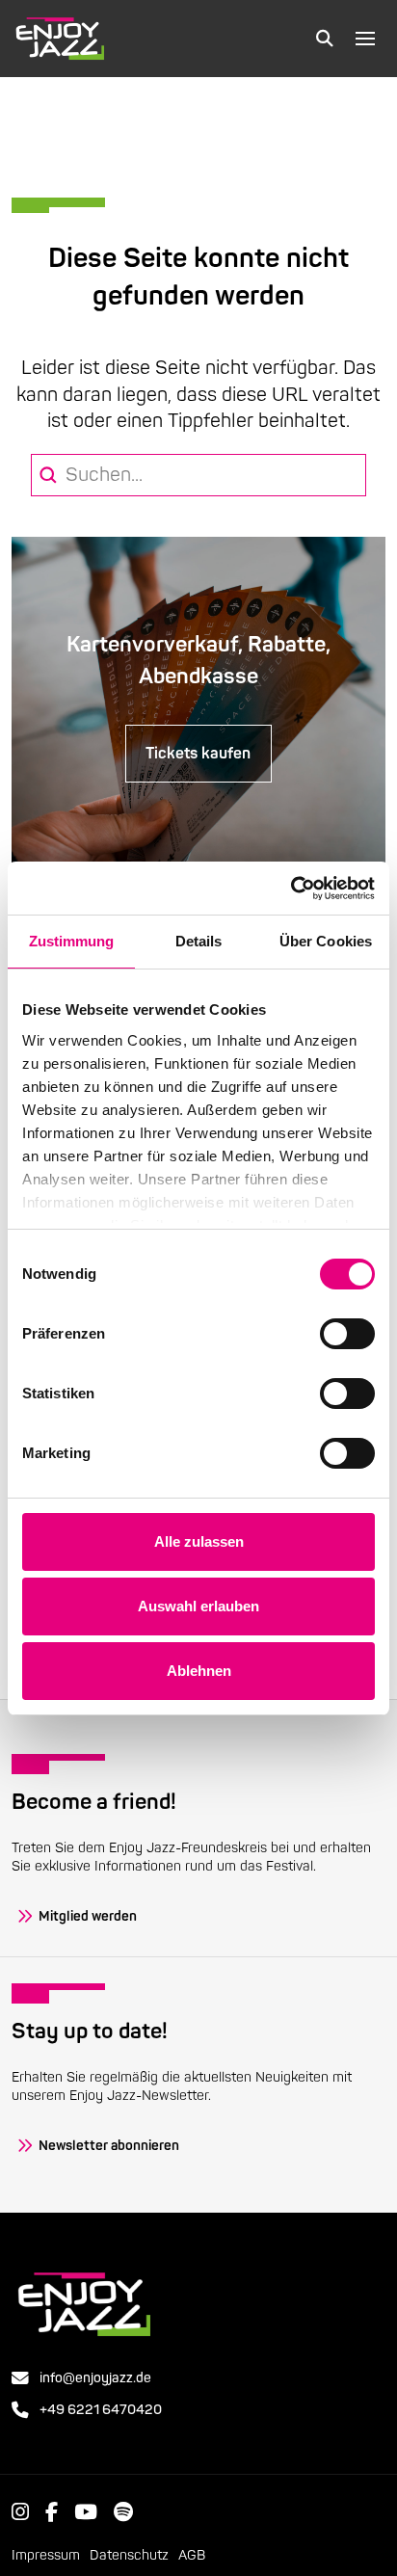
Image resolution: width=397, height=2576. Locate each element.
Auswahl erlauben (198, 1606)
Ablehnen (199, 1671)
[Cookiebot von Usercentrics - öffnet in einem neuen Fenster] (291, 889)
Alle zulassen (199, 1541)
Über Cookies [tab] (326, 941)
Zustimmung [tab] (72, 941)
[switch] (347, 1334)
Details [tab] (199, 941)
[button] (325, 39)
